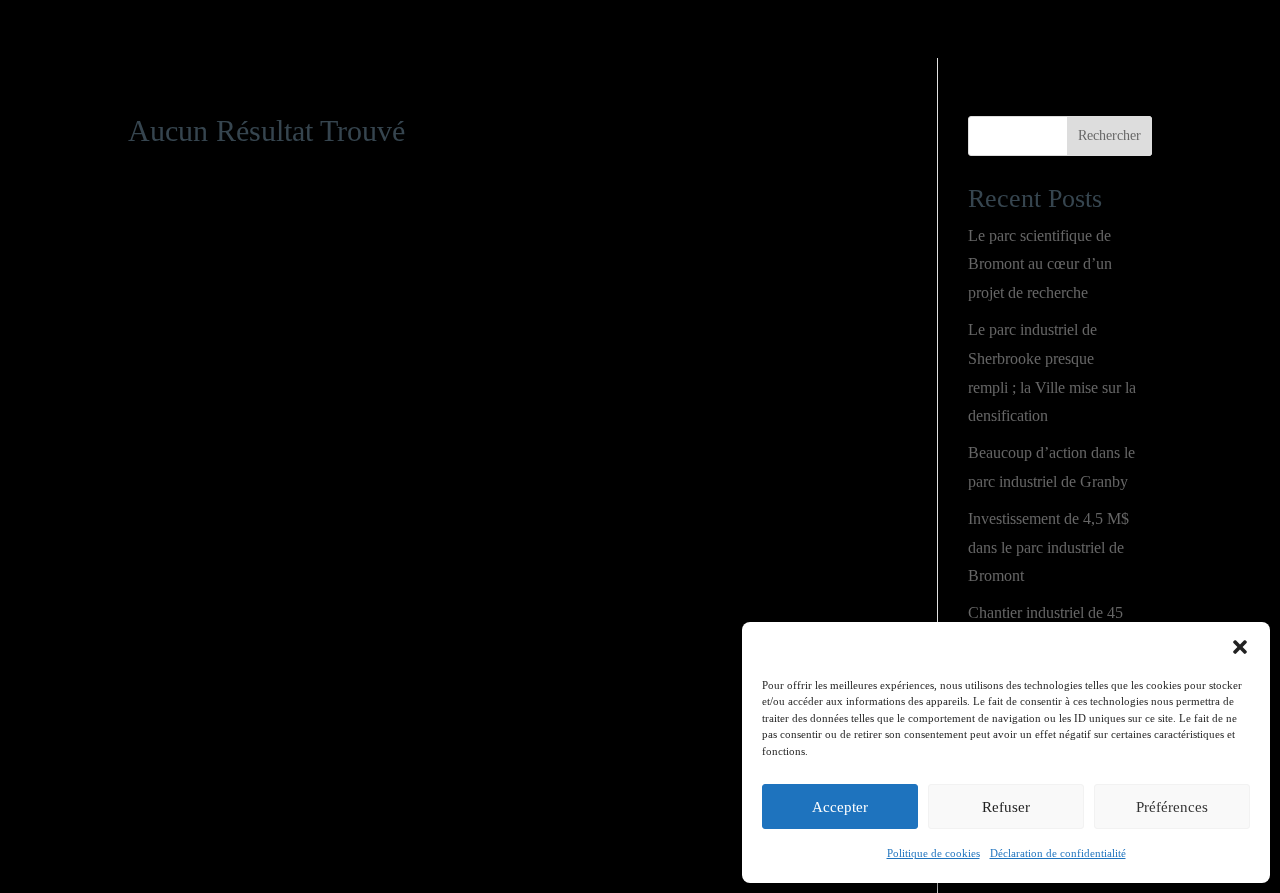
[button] (1240, 647)
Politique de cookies (933, 853)
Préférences (1172, 807)
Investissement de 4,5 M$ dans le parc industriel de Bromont (1048, 547)
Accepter (840, 807)
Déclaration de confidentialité (1058, 853)
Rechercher (1109, 135)
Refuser (1006, 807)
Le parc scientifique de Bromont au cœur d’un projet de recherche (1040, 264)
